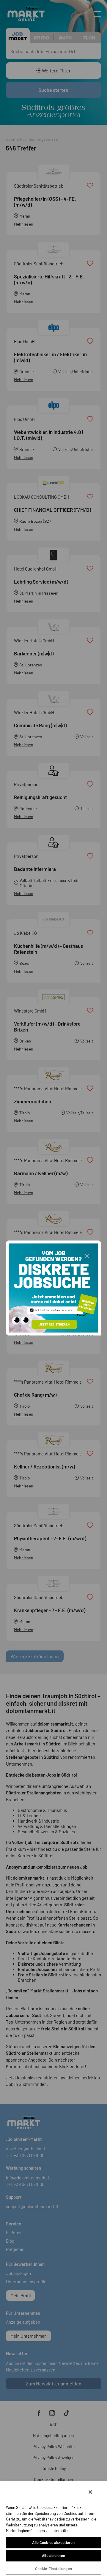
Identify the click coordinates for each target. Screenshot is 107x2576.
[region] (53, 2528)
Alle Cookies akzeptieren (53, 2542)
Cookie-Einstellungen (53, 2569)
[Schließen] (90, 2492)
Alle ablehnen (53, 2556)
